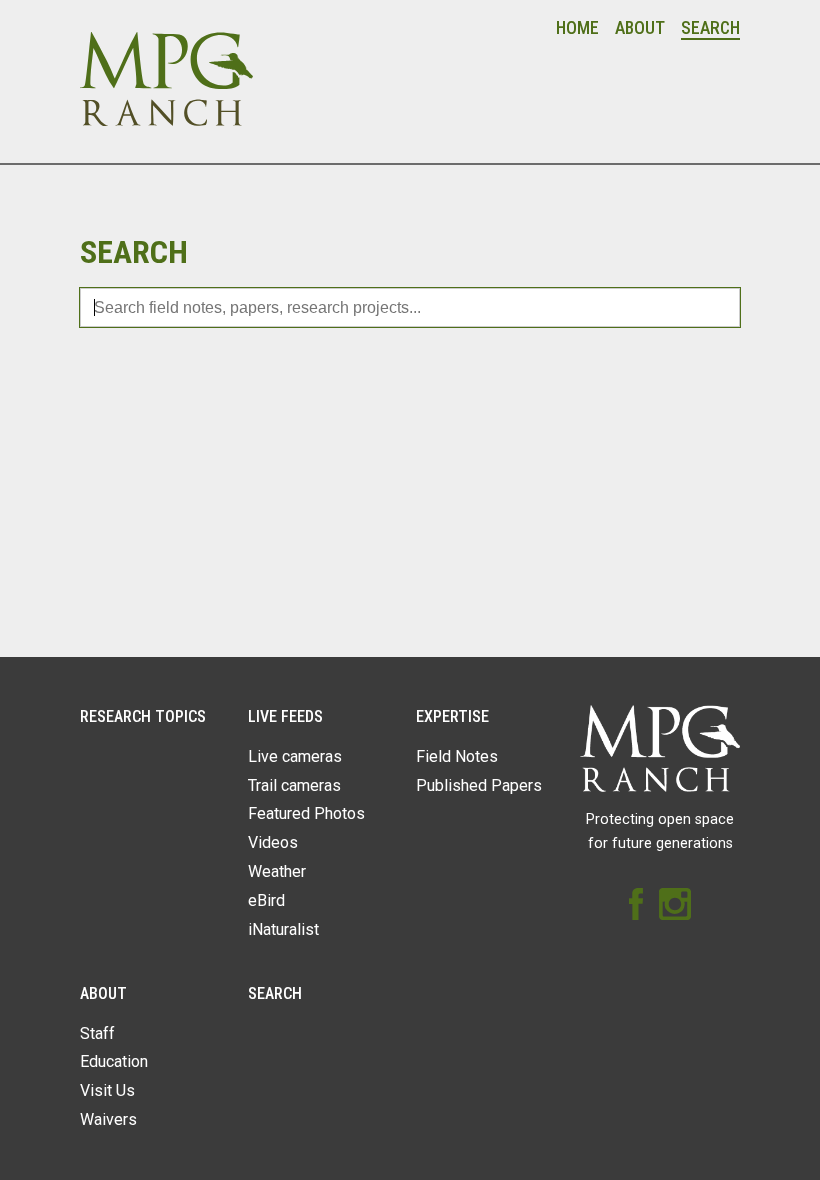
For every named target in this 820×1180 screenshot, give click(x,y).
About (640, 28)
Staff (97, 1033)
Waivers (108, 1119)
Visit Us (107, 1090)
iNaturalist (283, 929)
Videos (273, 842)
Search (710, 28)
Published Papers (479, 785)
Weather (277, 871)
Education (114, 1061)
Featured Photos (306, 813)
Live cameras (295, 756)
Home (577, 28)
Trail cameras (294, 785)
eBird (266, 900)
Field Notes (457, 756)
